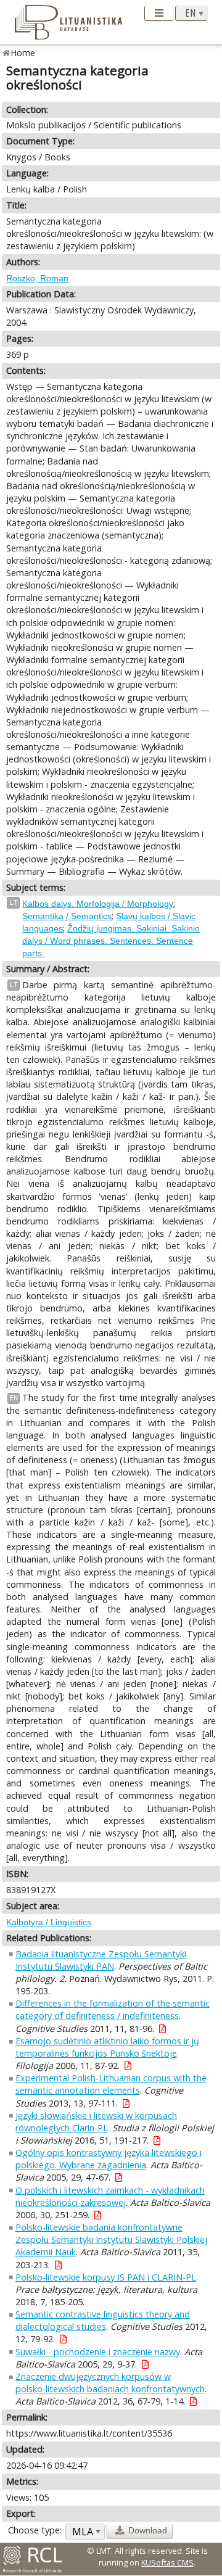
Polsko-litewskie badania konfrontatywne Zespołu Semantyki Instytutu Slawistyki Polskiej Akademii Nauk (111, 2240)
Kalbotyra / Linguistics (49, 1922)
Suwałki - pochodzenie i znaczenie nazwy (98, 2352)
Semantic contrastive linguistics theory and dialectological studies (103, 2320)
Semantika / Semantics (67, 916)
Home (23, 53)
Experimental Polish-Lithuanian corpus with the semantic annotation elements (111, 2084)
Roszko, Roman (37, 278)
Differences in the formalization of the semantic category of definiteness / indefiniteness (113, 2009)
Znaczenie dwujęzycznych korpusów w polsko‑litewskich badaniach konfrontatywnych (110, 2383)
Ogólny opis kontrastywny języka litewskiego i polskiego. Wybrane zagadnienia (109, 2159)
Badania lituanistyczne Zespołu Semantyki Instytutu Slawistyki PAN (101, 1960)
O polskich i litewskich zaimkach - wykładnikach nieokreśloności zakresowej (110, 2196)
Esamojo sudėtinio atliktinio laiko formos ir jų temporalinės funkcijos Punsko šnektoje (107, 2047)
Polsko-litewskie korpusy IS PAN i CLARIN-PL (106, 2277)
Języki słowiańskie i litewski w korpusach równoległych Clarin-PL (96, 2122)
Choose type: (35, 2530)
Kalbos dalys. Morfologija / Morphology (98, 904)
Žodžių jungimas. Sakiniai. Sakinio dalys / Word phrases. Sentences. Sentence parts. (111, 941)
